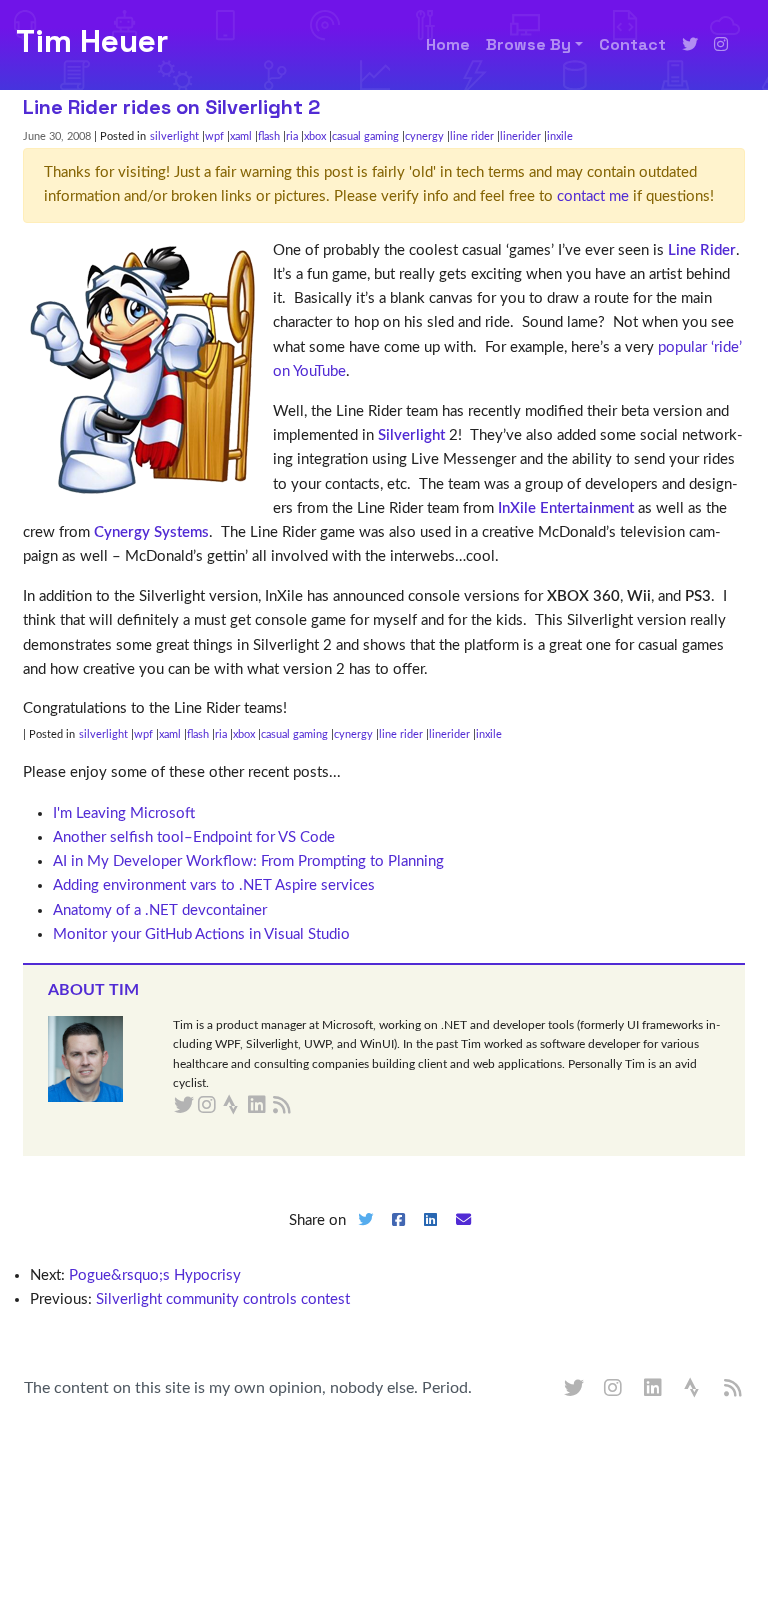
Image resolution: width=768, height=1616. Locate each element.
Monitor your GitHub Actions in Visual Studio (201, 934)
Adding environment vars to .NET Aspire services (214, 885)
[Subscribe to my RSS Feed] (305, 1106)
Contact (632, 44)
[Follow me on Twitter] (690, 45)
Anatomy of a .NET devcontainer (160, 910)
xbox (315, 136)
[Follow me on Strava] (694, 1389)
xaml (241, 136)
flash (269, 136)
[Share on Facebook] (398, 1236)
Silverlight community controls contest (223, 1299)
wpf (214, 136)
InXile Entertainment (566, 508)
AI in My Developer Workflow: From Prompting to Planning (248, 861)
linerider (520, 136)
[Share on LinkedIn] (431, 1236)
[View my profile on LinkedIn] (654, 1389)
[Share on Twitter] (365, 1236)
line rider (472, 136)
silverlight (174, 136)
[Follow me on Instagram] (721, 45)
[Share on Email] (464, 1236)
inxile (560, 136)
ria (292, 136)
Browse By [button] (528, 44)
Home (448, 44)
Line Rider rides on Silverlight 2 (171, 107)
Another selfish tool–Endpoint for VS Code (194, 837)
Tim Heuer (92, 41)
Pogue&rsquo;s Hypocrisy (155, 1275)
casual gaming (365, 136)
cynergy (424, 136)
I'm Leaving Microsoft (124, 813)
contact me (593, 196)
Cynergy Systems (151, 532)
